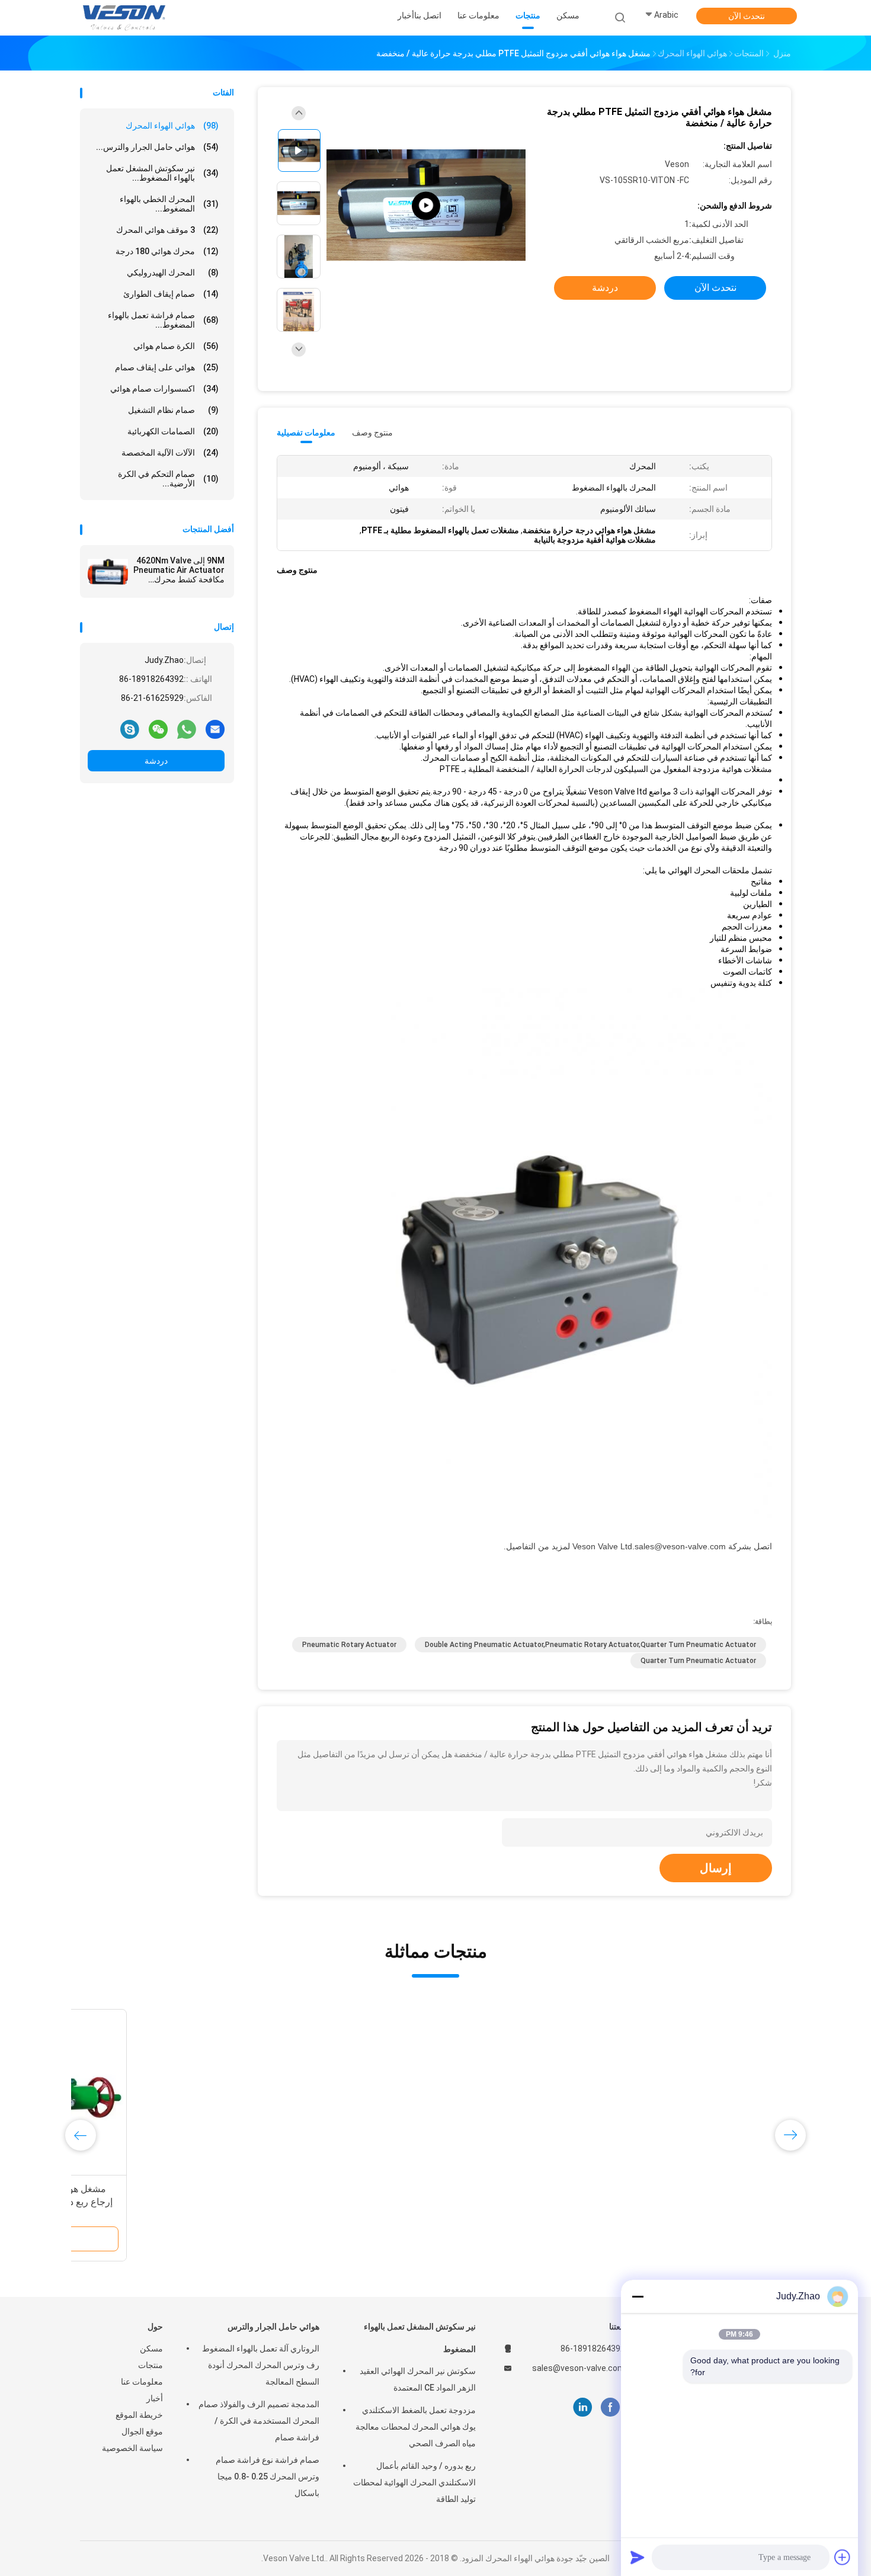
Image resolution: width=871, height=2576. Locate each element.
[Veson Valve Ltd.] (126, 18)
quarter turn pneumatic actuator (698, 1661)
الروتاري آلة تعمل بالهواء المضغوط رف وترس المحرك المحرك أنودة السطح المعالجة (261, 2365)
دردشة (156, 761)
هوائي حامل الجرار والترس (273, 2327)
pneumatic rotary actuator (349, 1645)
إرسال (716, 1868)
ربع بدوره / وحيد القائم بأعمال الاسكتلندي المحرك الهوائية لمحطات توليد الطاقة (414, 2482)
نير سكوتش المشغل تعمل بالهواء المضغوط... (162, 173)
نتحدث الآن (747, 16)
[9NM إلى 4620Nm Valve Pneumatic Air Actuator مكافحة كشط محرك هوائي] (108, 572)
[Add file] (843, 2557)
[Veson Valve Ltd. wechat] (158, 729)
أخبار (155, 2398)
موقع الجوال (142, 2431)
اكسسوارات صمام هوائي (164, 389)
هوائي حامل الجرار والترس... (157, 147)
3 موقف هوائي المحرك (167, 230)
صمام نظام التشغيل (173, 410)
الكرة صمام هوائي (176, 346)
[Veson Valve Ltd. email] (215, 729)
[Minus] (638, 2296)
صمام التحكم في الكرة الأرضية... (168, 479)
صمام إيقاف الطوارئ (171, 294)
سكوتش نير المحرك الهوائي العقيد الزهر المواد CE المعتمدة (418, 2379)
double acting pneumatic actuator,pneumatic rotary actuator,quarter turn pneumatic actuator (590, 1645)
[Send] (638, 2557)
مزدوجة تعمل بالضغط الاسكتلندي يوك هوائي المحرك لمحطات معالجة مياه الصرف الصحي (416, 2427)
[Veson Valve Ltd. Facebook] (610, 2407)
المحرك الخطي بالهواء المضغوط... (169, 204)
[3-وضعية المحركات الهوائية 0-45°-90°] (426, 206)
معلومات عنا (142, 2382)
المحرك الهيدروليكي (173, 273)
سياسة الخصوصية (132, 2448)
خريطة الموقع (139, 2415)
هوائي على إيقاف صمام (167, 367)
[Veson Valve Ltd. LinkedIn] (583, 2407)
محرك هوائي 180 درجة (167, 251)
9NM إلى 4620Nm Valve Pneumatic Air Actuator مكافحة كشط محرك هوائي (179, 570)
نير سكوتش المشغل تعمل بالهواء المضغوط (420, 2338)
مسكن (151, 2348)
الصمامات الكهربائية (173, 431)
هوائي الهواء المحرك (172, 126)
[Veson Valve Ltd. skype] (130, 729)
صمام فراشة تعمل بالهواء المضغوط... (163, 320)
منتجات (150, 2365)
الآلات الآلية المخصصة (170, 453)
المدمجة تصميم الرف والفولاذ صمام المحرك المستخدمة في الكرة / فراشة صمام (259, 2421)
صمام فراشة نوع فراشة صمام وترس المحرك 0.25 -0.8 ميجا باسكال (268, 2476)
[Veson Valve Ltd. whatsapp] (187, 729)
